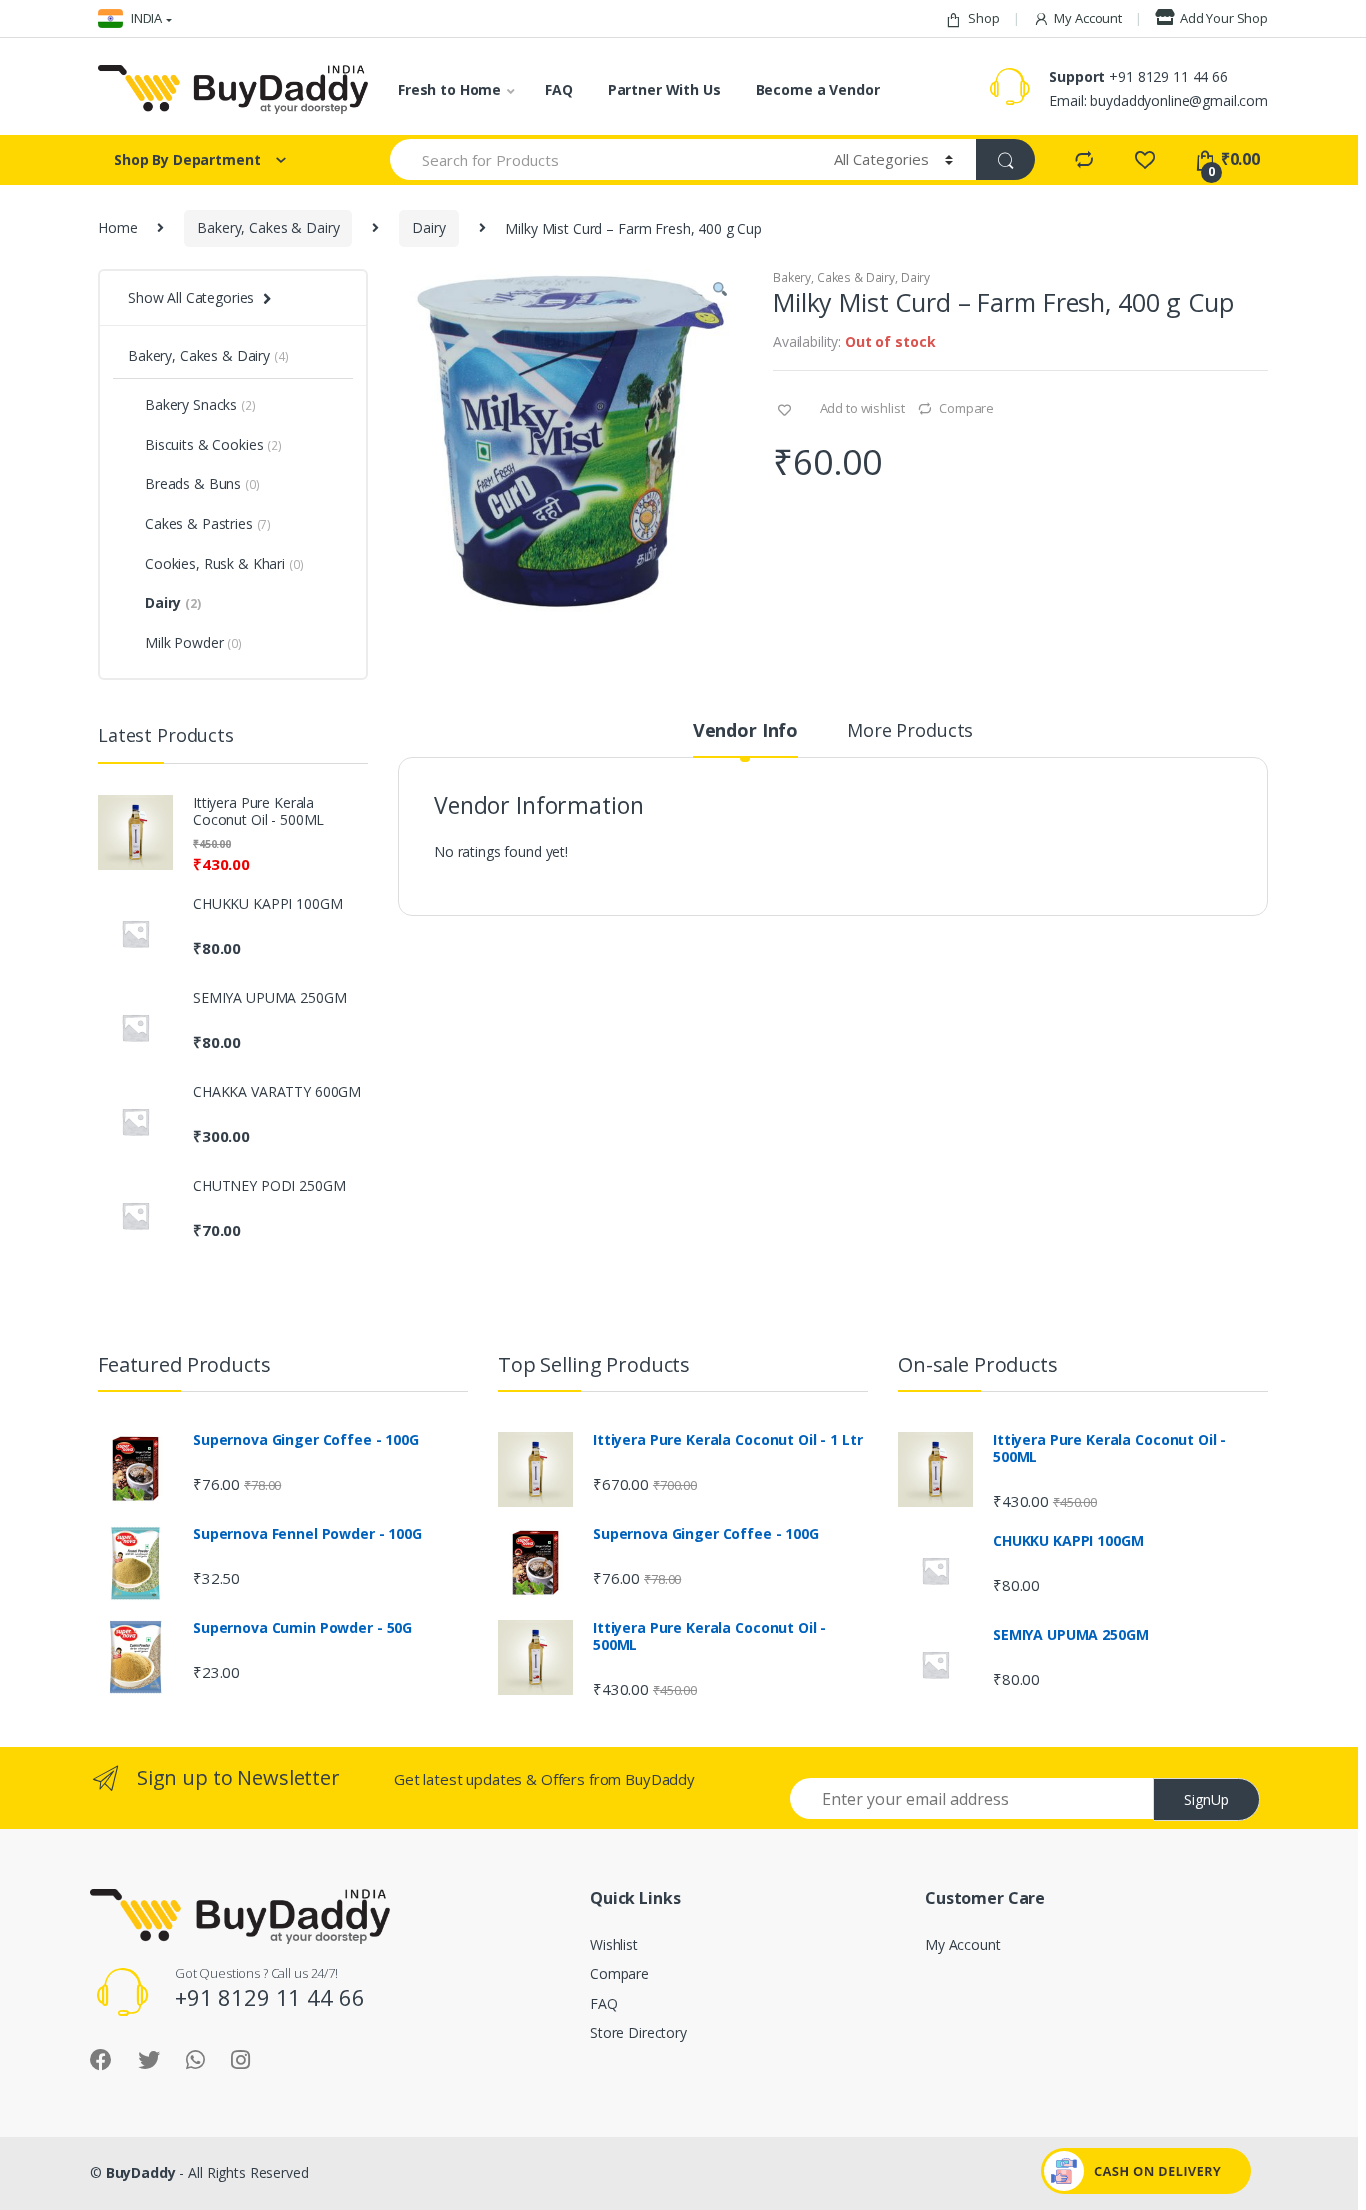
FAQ (559, 89)
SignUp (1206, 1799)
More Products (910, 731)
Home (117, 227)
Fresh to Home (449, 89)
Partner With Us (664, 89)
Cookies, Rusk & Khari (224, 563)
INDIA (145, 18)
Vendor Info (745, 731)
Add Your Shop (1224, 18)
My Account (1088, 18)
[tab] (745, 739)
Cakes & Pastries (208, 523)
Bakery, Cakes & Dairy (268, 227)
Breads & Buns (202, 483)
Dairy (428, 227)
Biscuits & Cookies (213, 444)
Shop (983, 18)
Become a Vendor (818, 89)
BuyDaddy (141, 2172)
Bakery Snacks (200, 404)
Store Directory (638, 2032)
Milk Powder (193, 642)
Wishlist (614, 1944)
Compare (966, 408)
